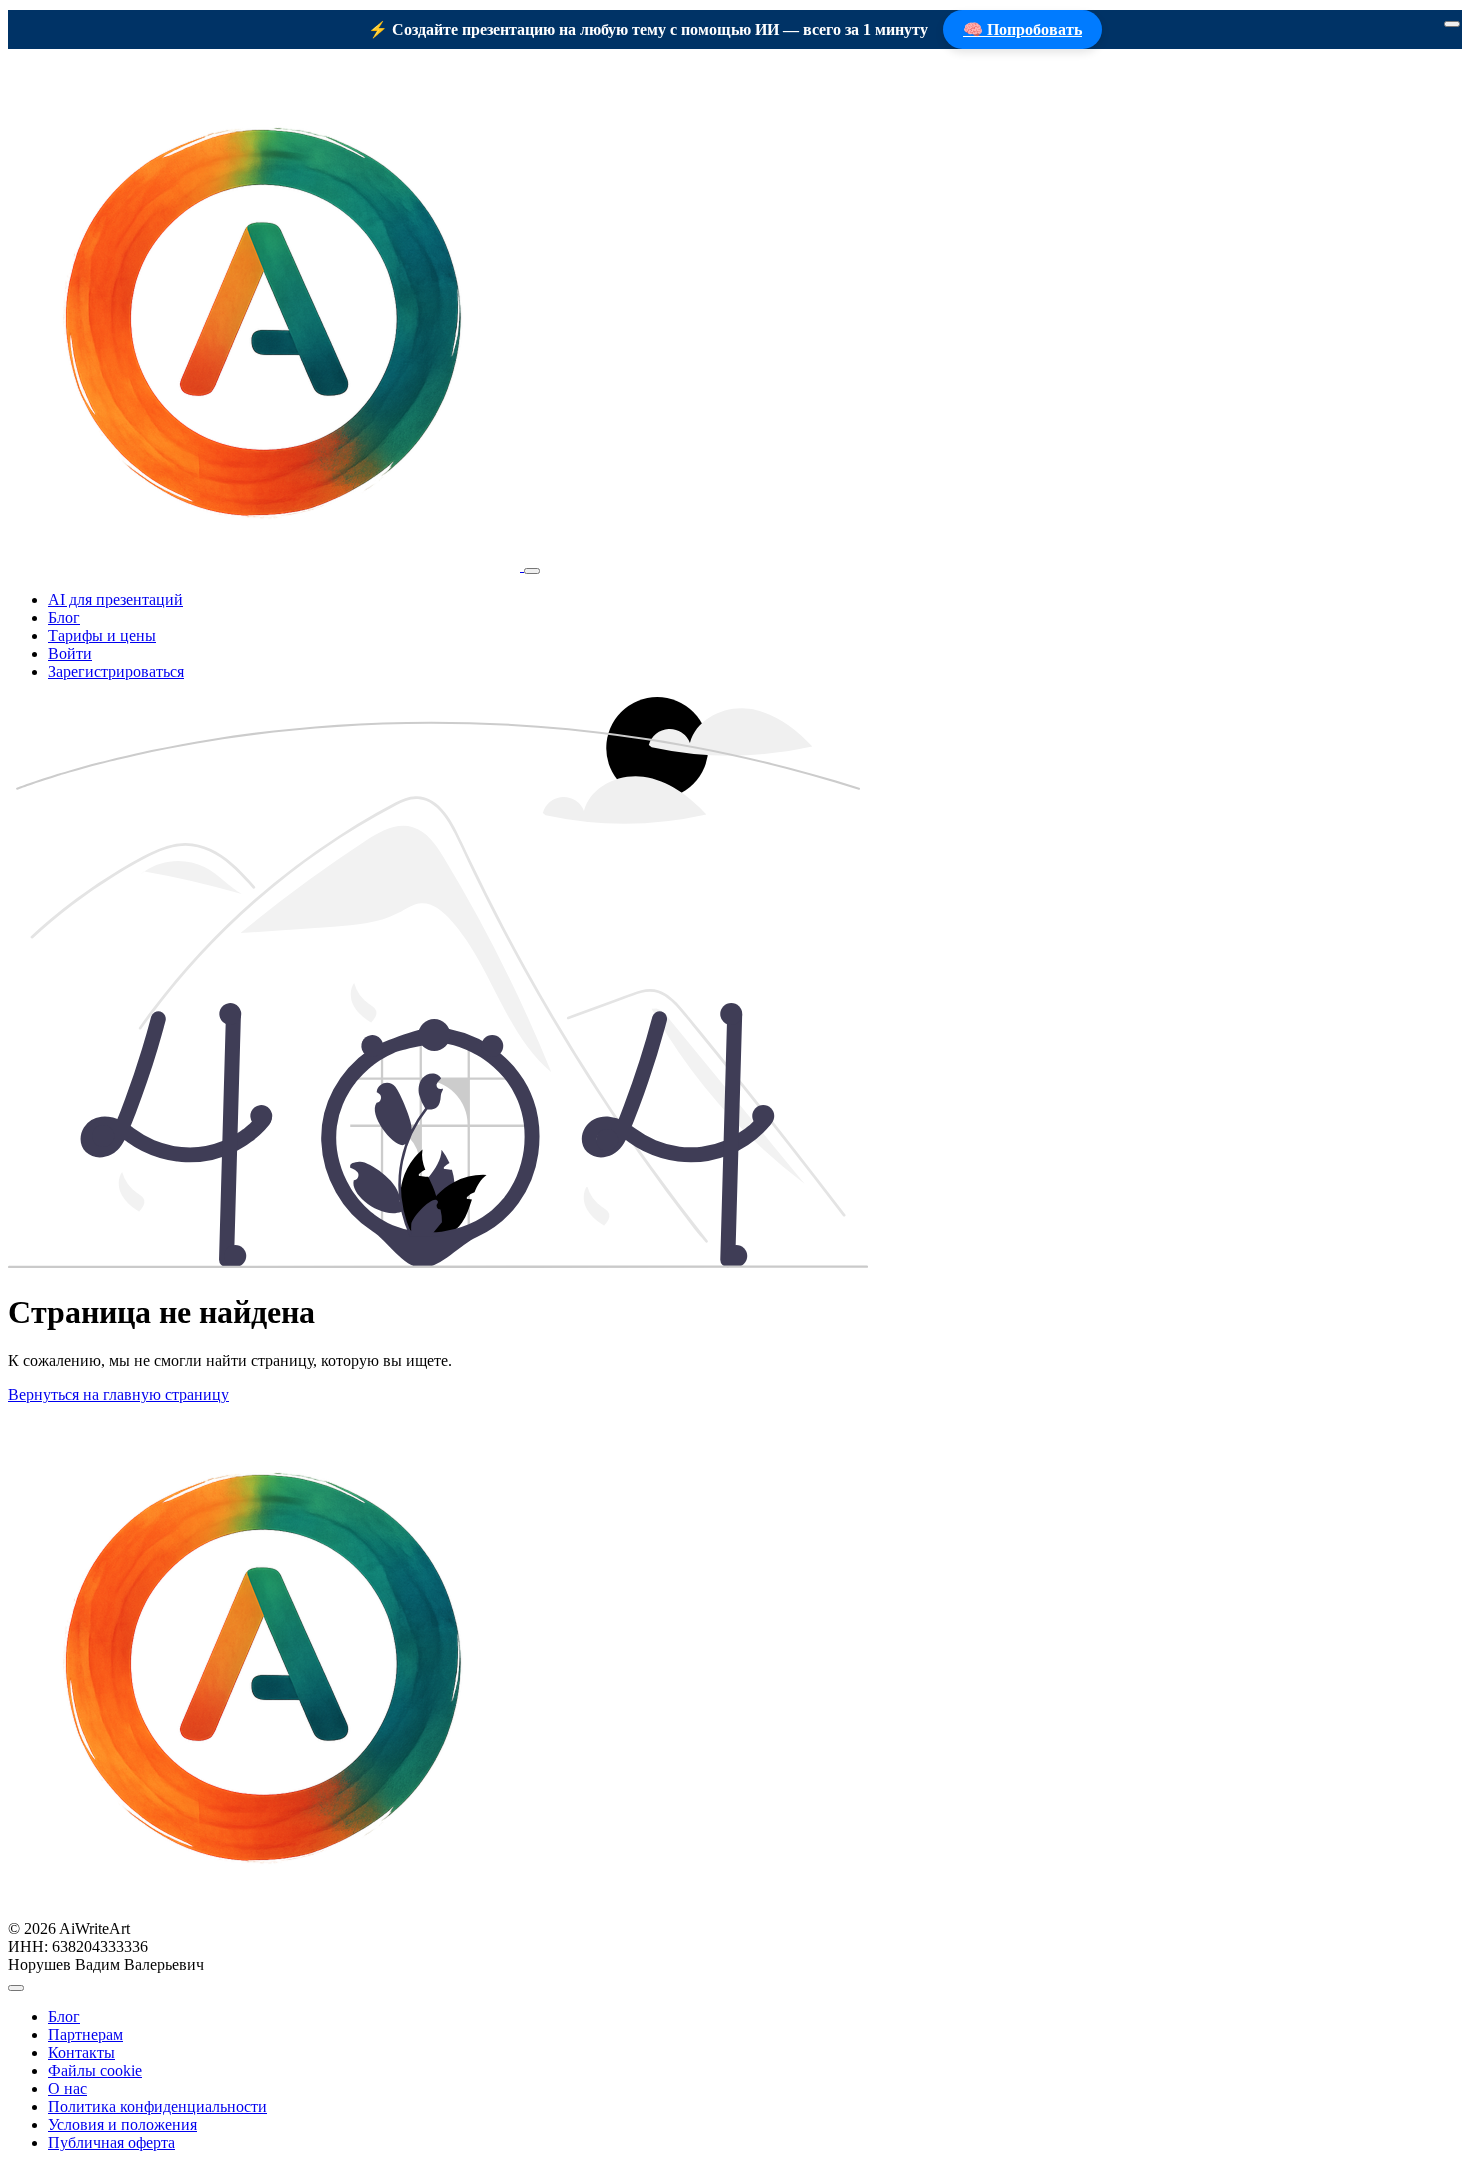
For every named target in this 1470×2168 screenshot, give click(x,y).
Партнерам (85, 2034)
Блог (64, 617)
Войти (70, 653)
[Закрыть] (1452, 24)
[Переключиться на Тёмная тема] (16, 1988)
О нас (67, 2088)
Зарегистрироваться (116, 671)
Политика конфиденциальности (157, 2106)
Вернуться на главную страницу (118, 1394)
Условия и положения (122, 2124)
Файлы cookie (95, 2070)
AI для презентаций (115, 599)
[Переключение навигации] (532, 571)
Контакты (81, 2052)
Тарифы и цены (102, 635)
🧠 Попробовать (1022, 29)
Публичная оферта (111, 2142)
